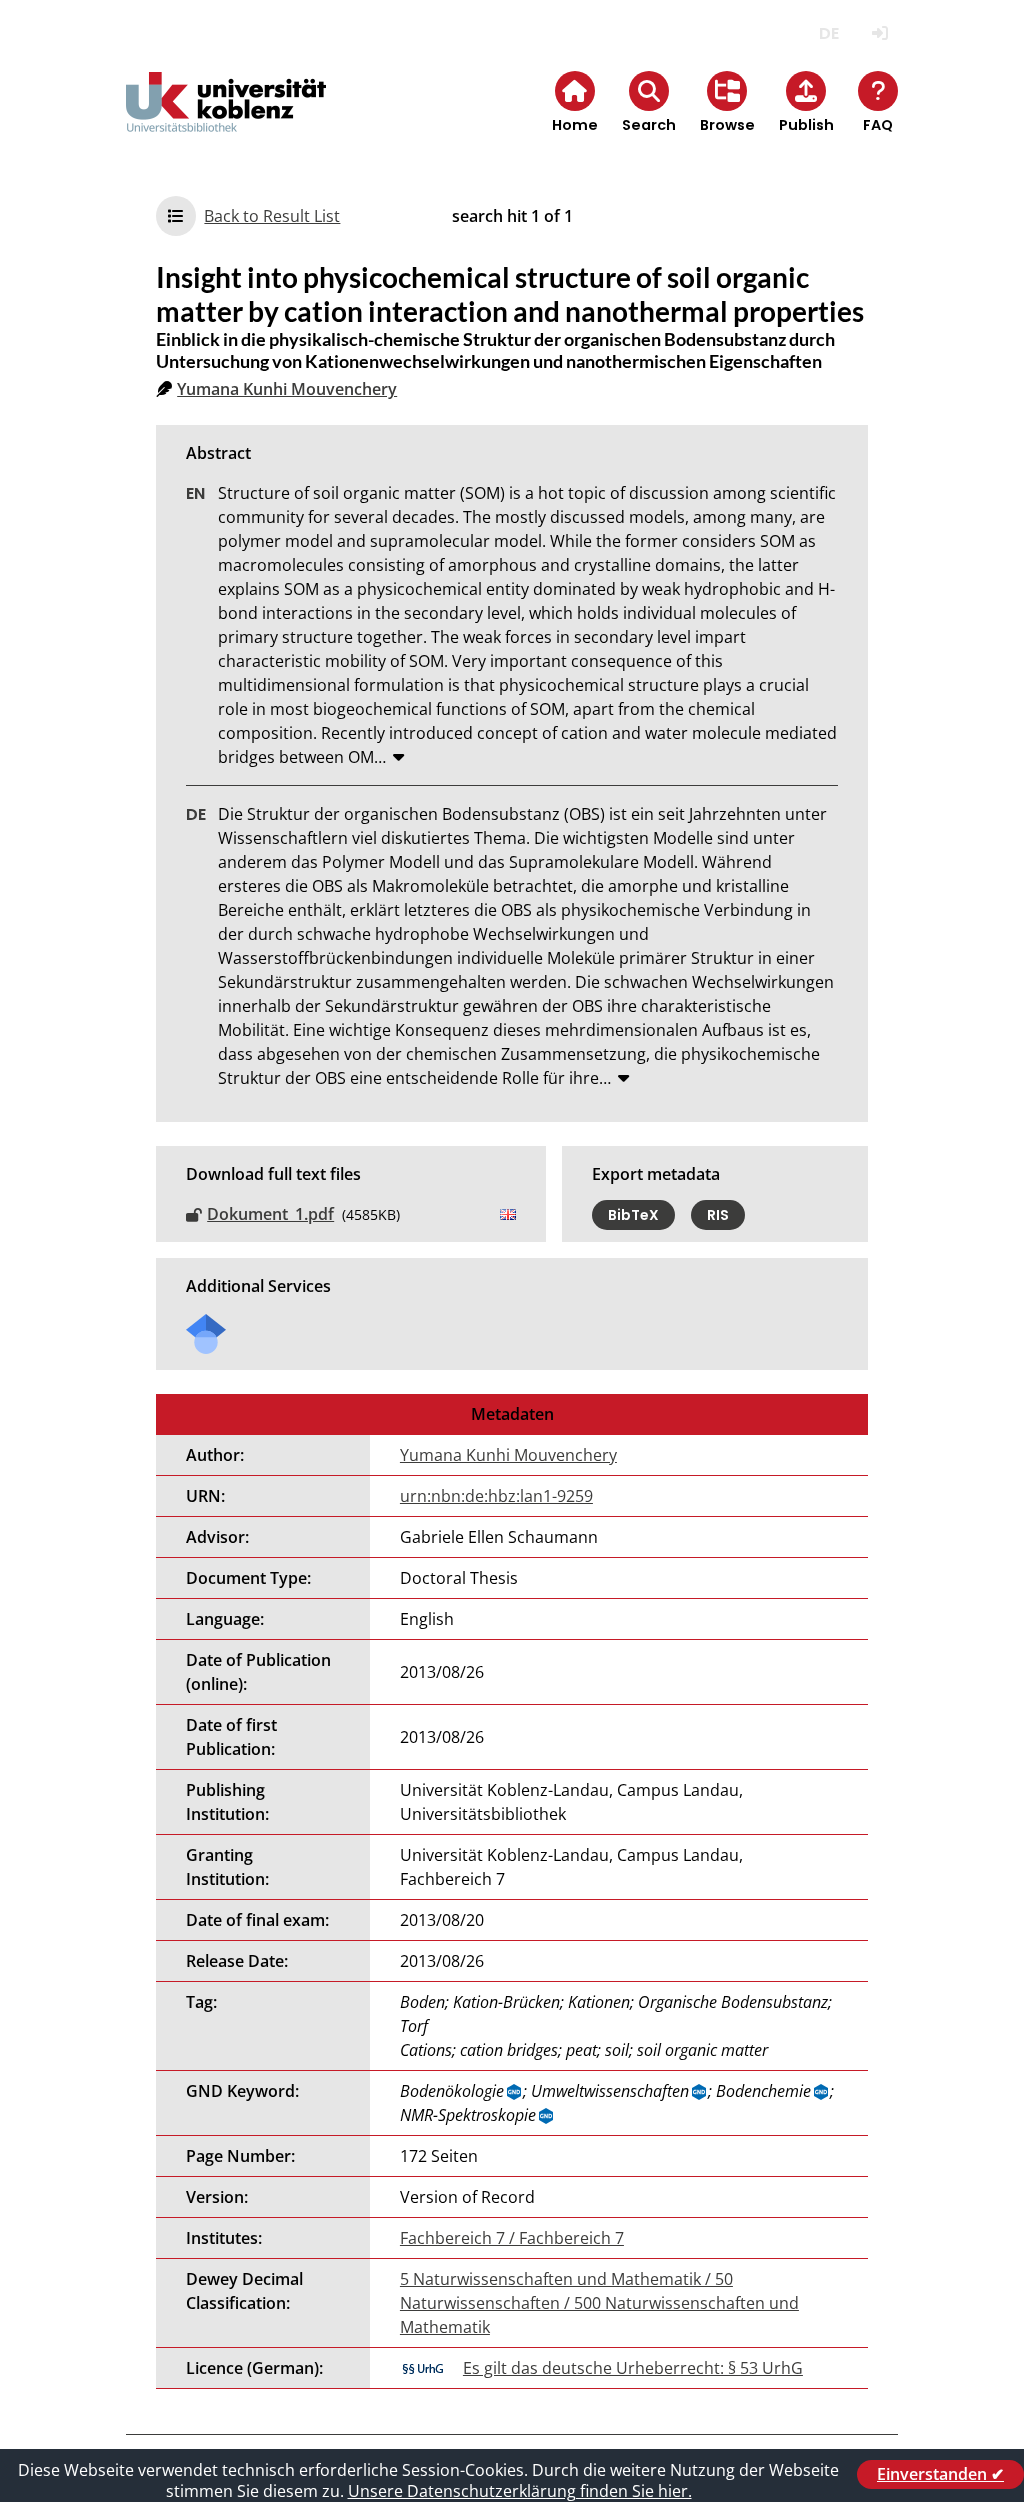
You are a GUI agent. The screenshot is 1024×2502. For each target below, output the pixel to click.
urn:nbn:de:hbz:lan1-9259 (496, 1496)
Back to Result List (272, 216)
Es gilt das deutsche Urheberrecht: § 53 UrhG (633, 2368)
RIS (718, 1215)
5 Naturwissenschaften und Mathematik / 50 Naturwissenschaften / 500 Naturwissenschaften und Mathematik (599, 2303)
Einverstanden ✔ (940, 2474)
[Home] (226, 118)
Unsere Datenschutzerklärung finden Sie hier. (520, 2491)
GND (515, 2092)
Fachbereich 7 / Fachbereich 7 (512, 2238)
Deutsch (829, 33)
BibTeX (633, 1215)
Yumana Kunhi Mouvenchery (287, 389)
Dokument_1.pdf (270, 1214)
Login (880, 33)
